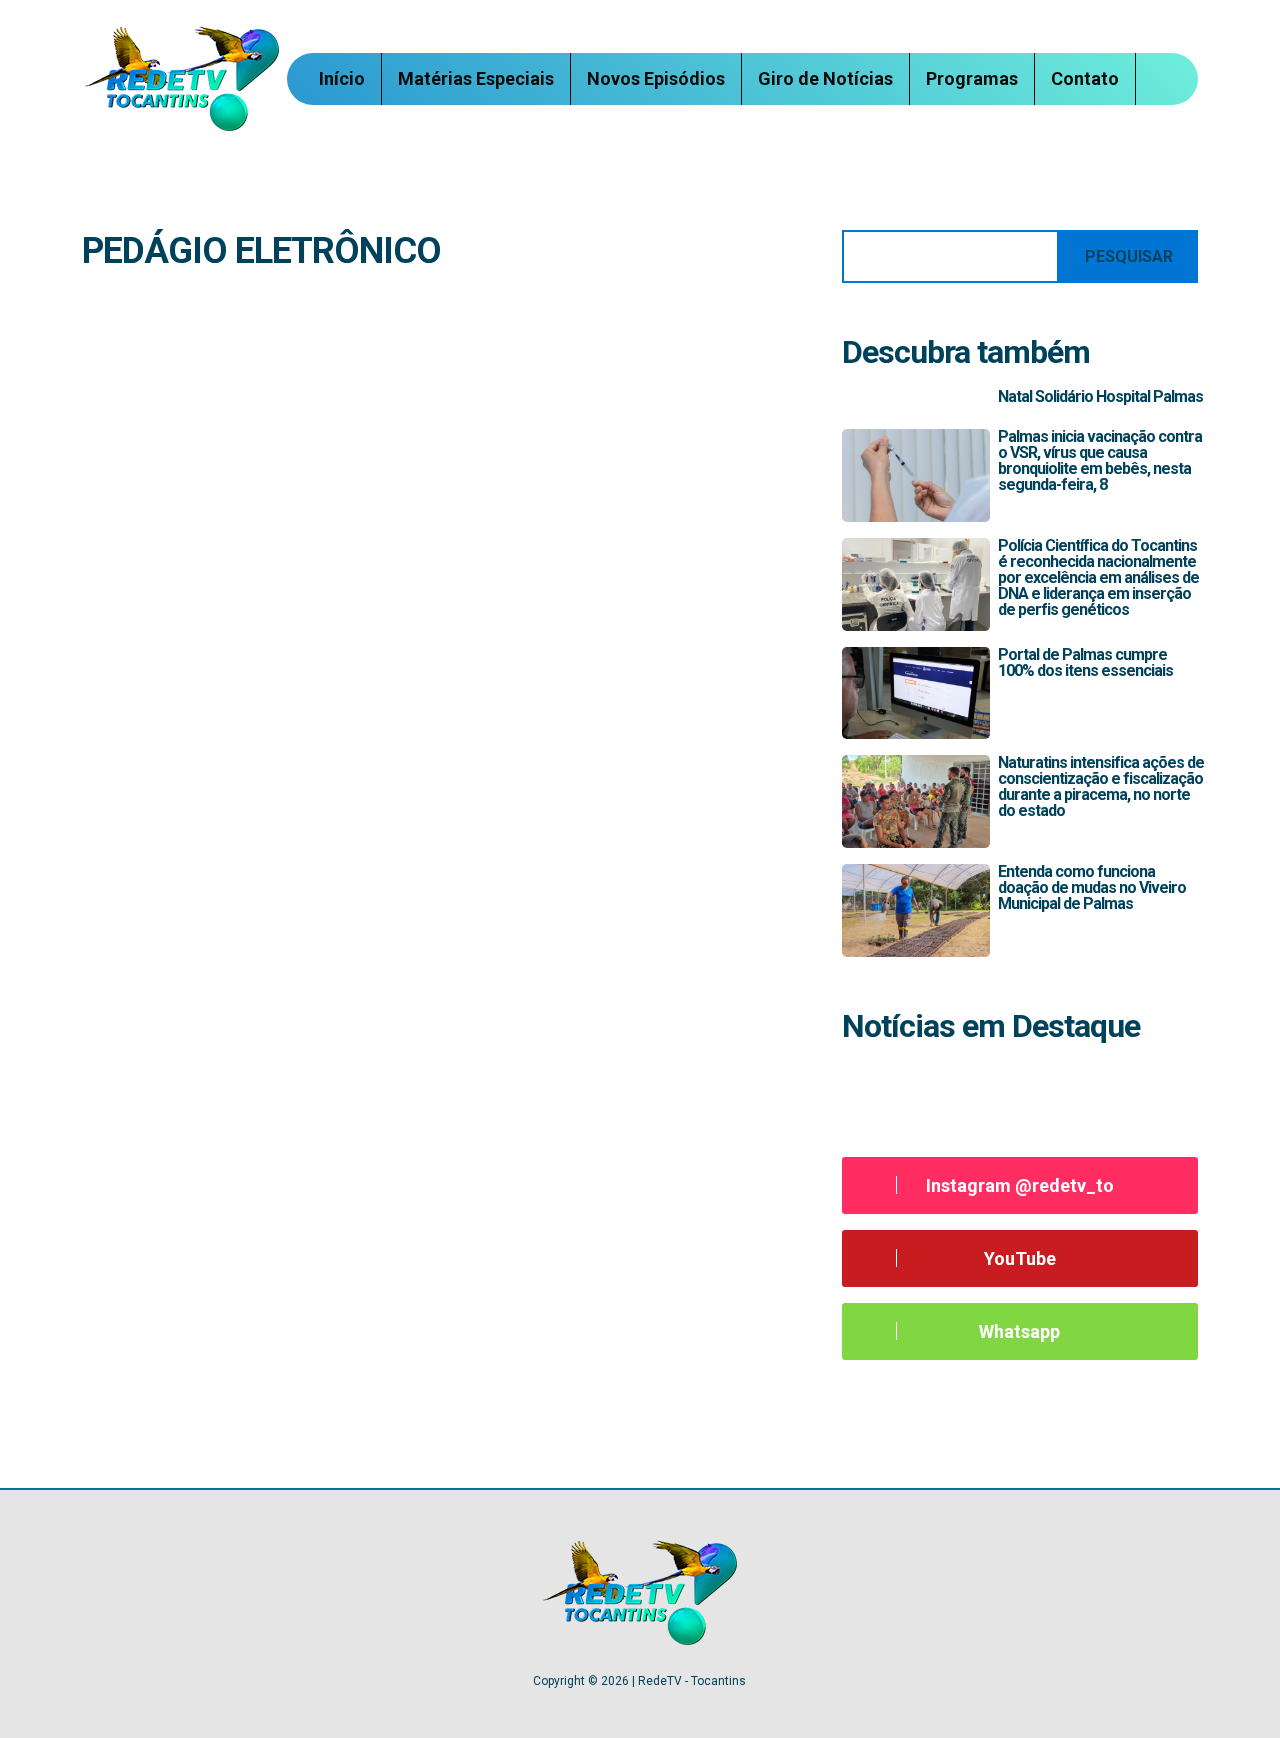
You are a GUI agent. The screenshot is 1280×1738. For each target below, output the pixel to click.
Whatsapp (1019, 1331)
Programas (972, 78)
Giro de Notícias (825, 78)
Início (342, 78)
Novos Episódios (656, 78)
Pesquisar (1129, 256)
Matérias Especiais (476, 78)
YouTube (1020, 1258)
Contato (1085, 78)
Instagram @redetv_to (1020, 1185)
